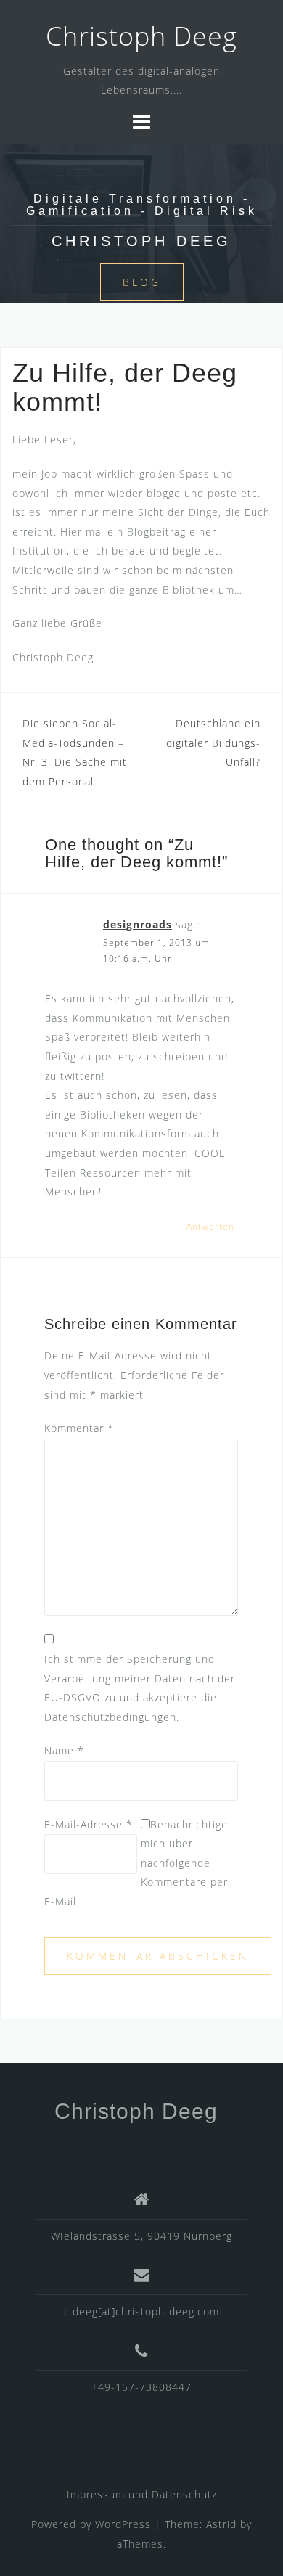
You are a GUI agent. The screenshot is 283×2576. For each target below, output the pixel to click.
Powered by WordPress (91, 2524)
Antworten (210, 1226)
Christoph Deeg (141, 36)
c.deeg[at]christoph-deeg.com (141, 2311)
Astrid (221, 2524)
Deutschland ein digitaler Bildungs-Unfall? (213, 743)
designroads (138, 924)
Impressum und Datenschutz (142, 2494)
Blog (142, 282)
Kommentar (79, 1428)
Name (64, 1750)
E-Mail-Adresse (89, 1824)
